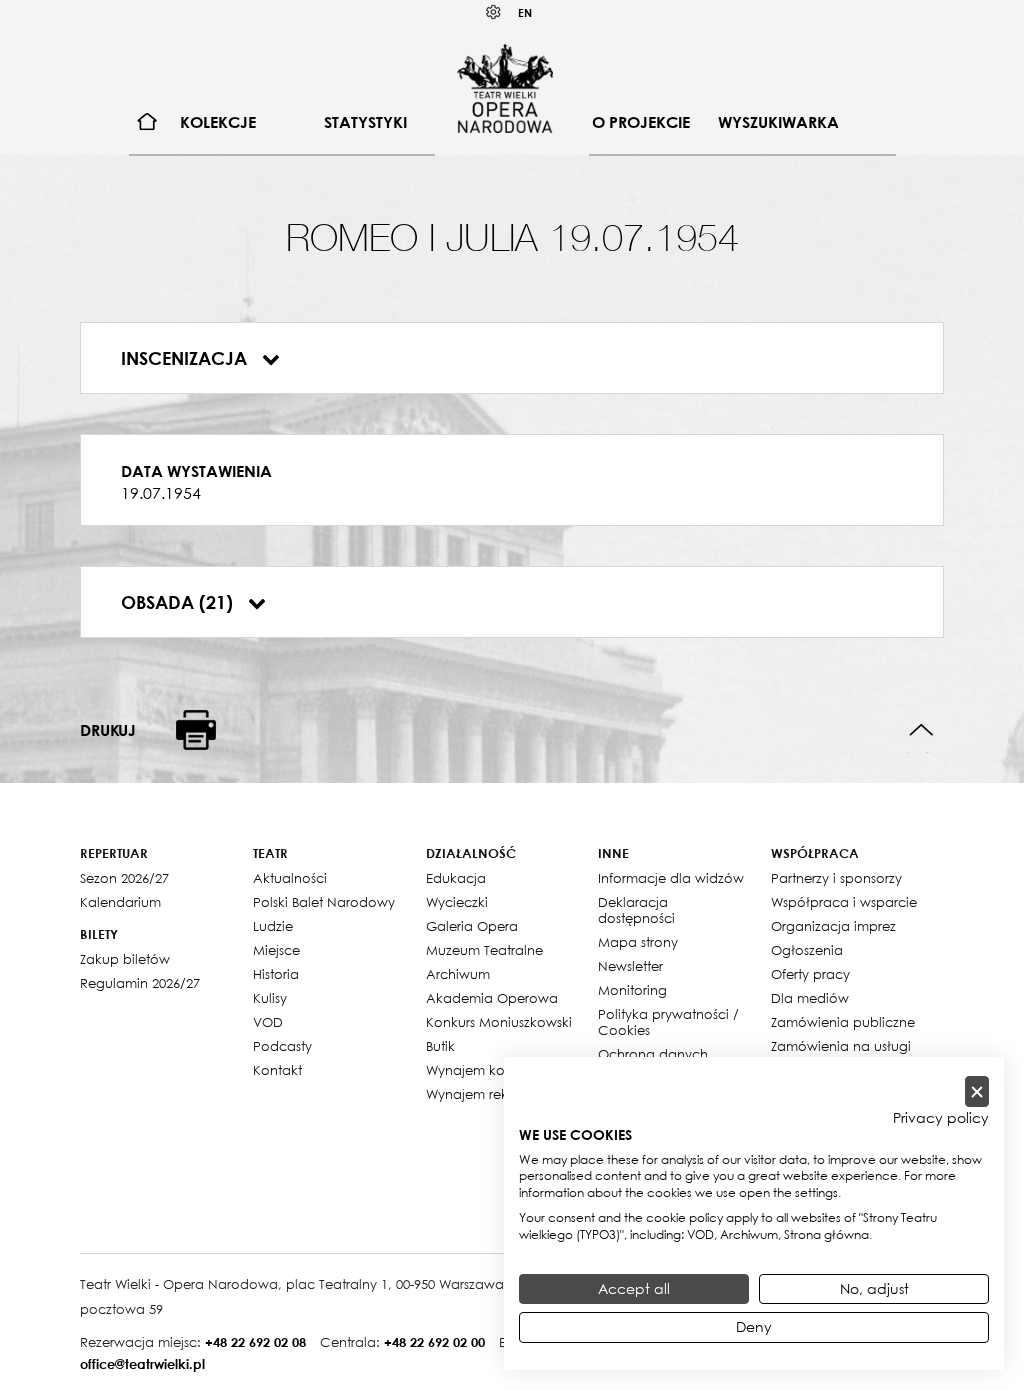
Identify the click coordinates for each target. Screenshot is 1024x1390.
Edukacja (456, 878)
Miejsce (276, 950)
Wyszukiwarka (778, 122)
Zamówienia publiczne (843, 1022)
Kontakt (277, 1070)
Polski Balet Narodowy (324, 902)
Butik (440, 1046)
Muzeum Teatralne (484, 950)
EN (525, 12)
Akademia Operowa (492, 998)
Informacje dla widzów (671, 878)
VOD (268, 1022)
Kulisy (270, 998)
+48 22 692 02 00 (434, 1342)
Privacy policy (941, 1118)
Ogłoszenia (807, 950)
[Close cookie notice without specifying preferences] (977, 1091)
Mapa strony (638, 942)
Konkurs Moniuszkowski (499, 1022)
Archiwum (458, 974)
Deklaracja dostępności (636, 910)
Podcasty (282, 1046)
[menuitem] (147, 122)
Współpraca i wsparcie (844, 902)
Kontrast (494, 12)
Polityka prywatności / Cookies (668, 1022)
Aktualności (290, 878)
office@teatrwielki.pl (142, 1364)
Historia (276, 974)
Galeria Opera (472, 926)
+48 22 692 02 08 (255, 1342)
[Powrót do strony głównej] (505, 88)
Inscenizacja (186, 358)
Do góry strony (921, 730)
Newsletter (630, 966)
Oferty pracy (810, 974)
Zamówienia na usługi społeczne (841, 1054)
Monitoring (632, 990)
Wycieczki (457, 902)
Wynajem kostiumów (491, 1070)
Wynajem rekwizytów (492, 1094)
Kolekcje (218, 122)
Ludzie (273, 926)
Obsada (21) (179, 602)
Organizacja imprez (833, 926)
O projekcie (641, 122)
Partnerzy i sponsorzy (836, 878)
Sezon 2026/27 (124, 878)
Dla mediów (810, 998)
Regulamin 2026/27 (140, 983)
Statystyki (365, 122)
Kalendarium (120, 902)
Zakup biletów (125, 959)
